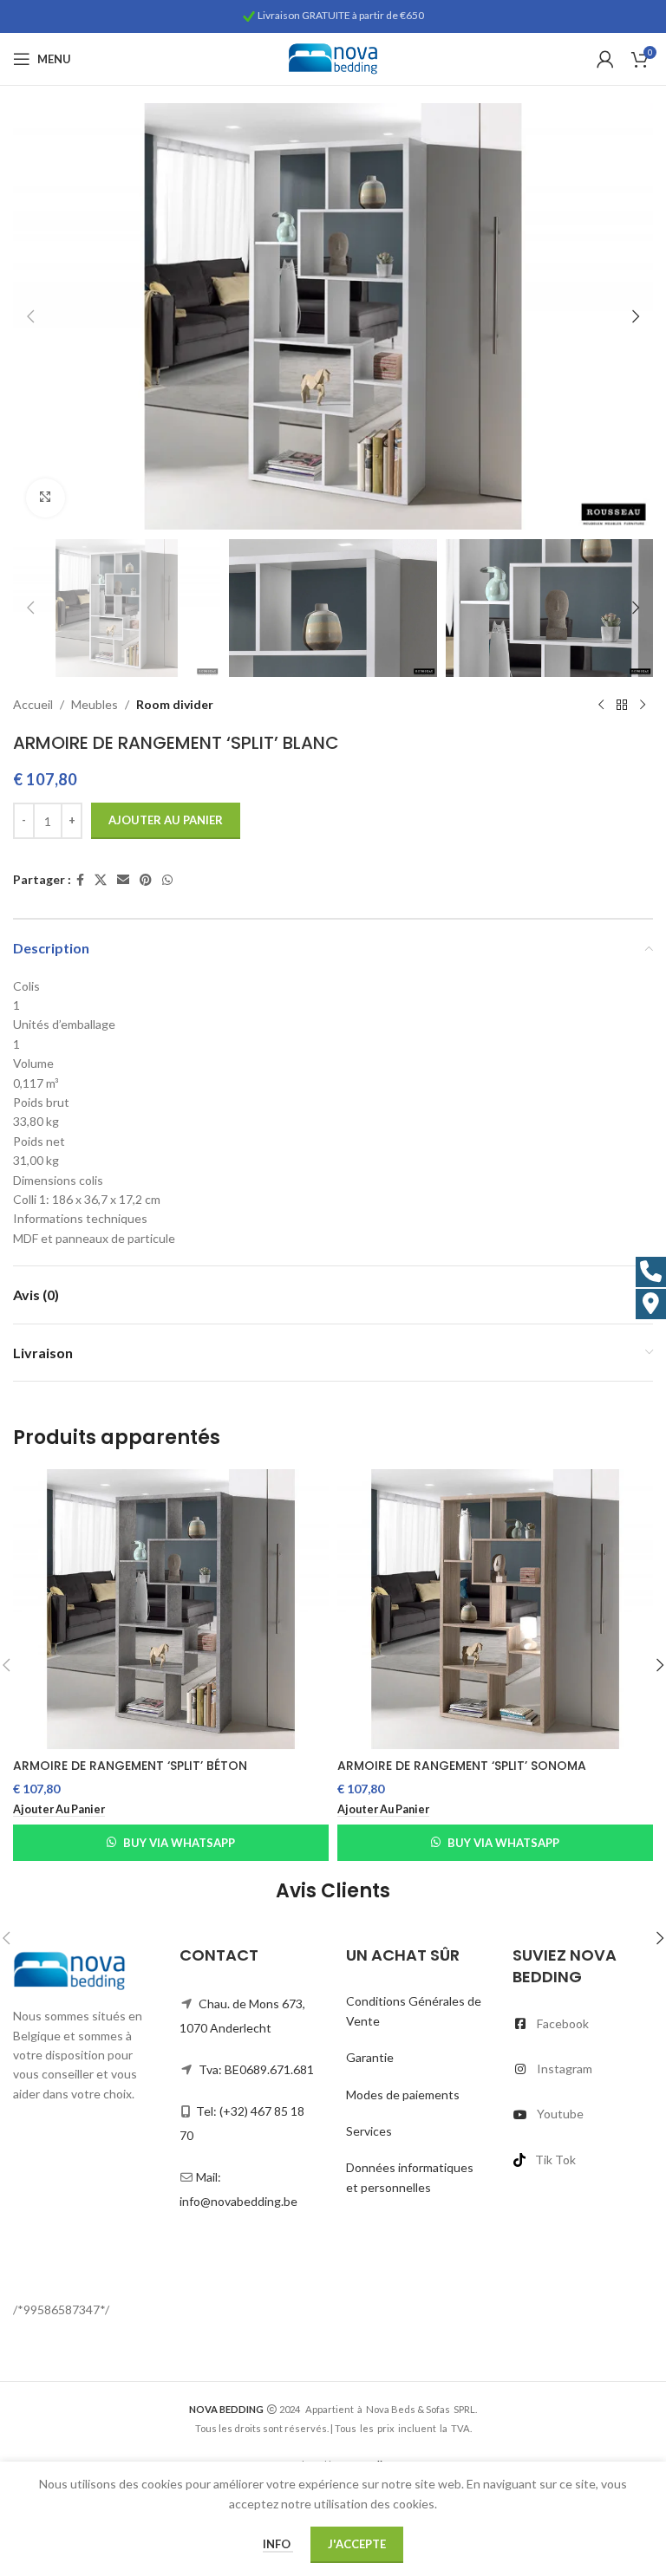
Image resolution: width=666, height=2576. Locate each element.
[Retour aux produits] (622, 705)
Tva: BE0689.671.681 (256, 2069)
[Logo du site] (333, 58)
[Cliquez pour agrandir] (46, 498)
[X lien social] (101, 880)
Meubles (95, 704)
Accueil (33, 704)
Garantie (370, 2057)
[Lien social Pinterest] (146, 880)
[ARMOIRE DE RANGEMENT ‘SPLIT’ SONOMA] (495, 1609)
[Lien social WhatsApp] (167, 880)
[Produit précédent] (601, 705)
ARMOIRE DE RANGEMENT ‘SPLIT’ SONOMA (462, 1766)
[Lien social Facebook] (80, 880)
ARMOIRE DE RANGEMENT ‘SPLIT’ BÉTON (130, 1766)
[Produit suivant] (643, 705)
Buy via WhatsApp (179, 1843)
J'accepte (357, 2544)
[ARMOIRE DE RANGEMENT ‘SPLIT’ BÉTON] (171, 1609)
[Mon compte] (605, 59)
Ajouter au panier (166, 820)
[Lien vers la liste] (583, 2024)
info (278, 2544)
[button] (30, 316)
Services (369, 2131)
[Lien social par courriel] (123, 880)
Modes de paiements (403, 2095)
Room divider (175, 704)
